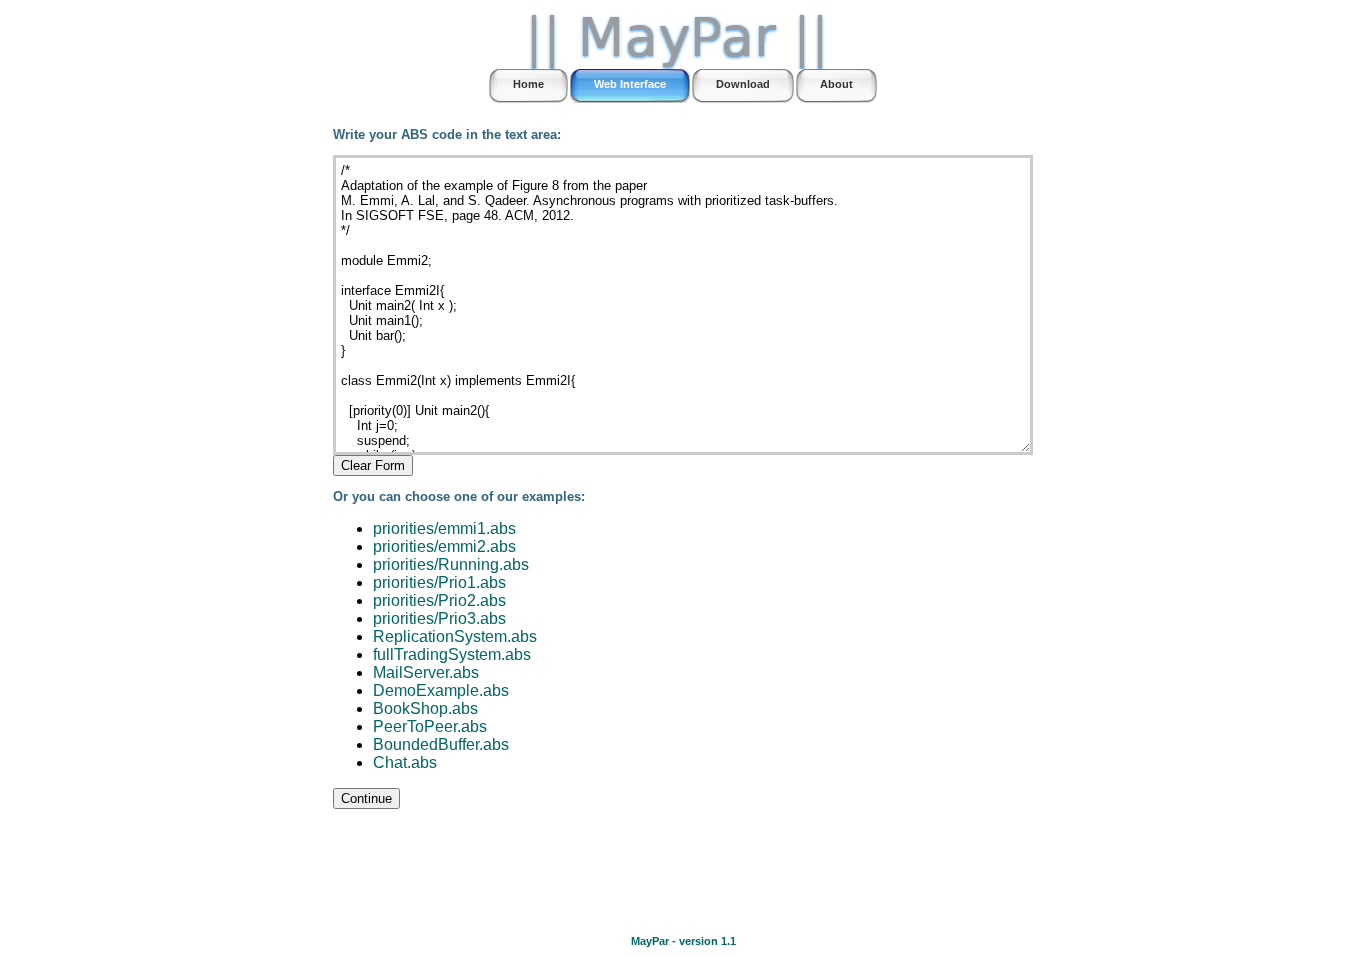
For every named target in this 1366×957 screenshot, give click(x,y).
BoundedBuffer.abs (441, 744)
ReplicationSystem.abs (455, 636)
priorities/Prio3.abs (439, 618)
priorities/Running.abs (451, 564)
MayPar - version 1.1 (683, 941)
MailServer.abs (426, 672)
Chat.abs (405, 762)
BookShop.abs (425, 708)
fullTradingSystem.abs (452, 654)
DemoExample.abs (441, 690)
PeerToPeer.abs (430, 726)
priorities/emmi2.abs (444, 546)
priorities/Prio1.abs (439, 582)
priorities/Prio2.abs (439, 600)
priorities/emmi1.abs (444, 528)
